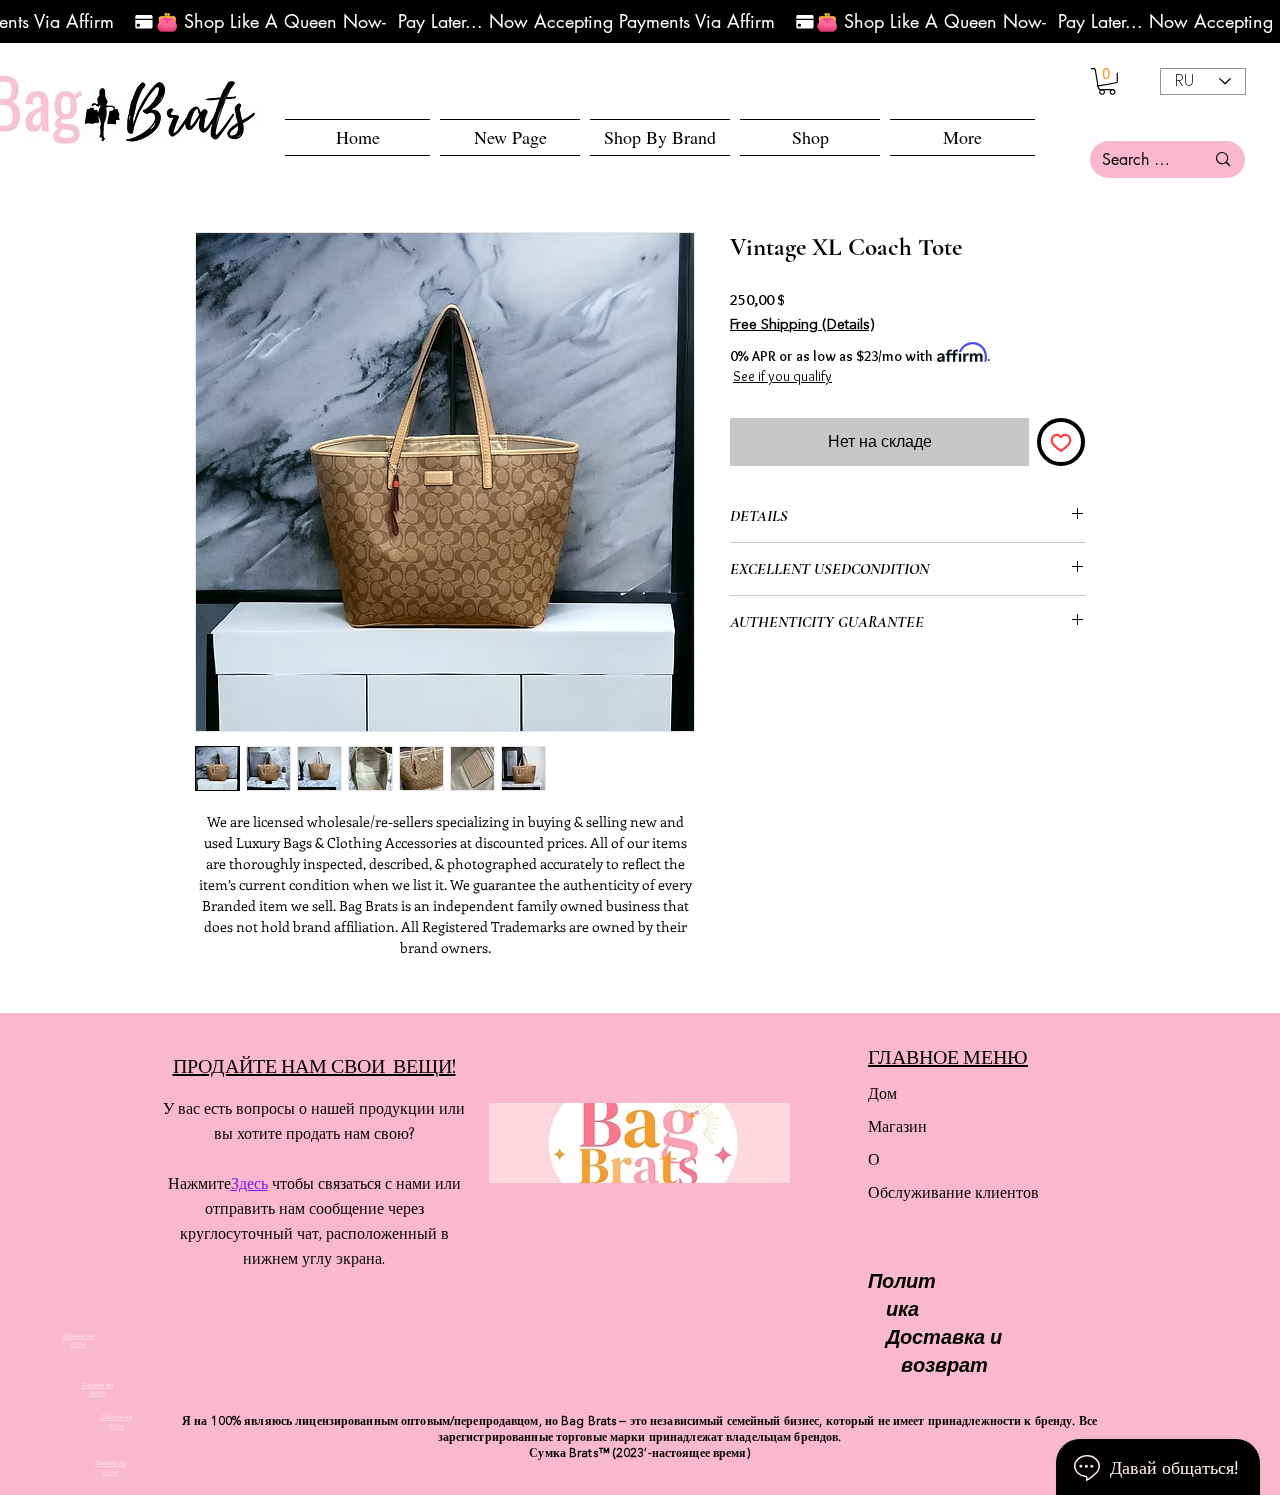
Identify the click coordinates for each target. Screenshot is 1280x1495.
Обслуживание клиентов (938, 1192)
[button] (810, 137)
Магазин (897, 1126)
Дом (882, 1093)
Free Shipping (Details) (802, 325)
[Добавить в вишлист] (1061, 442)
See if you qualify (782, 376)
